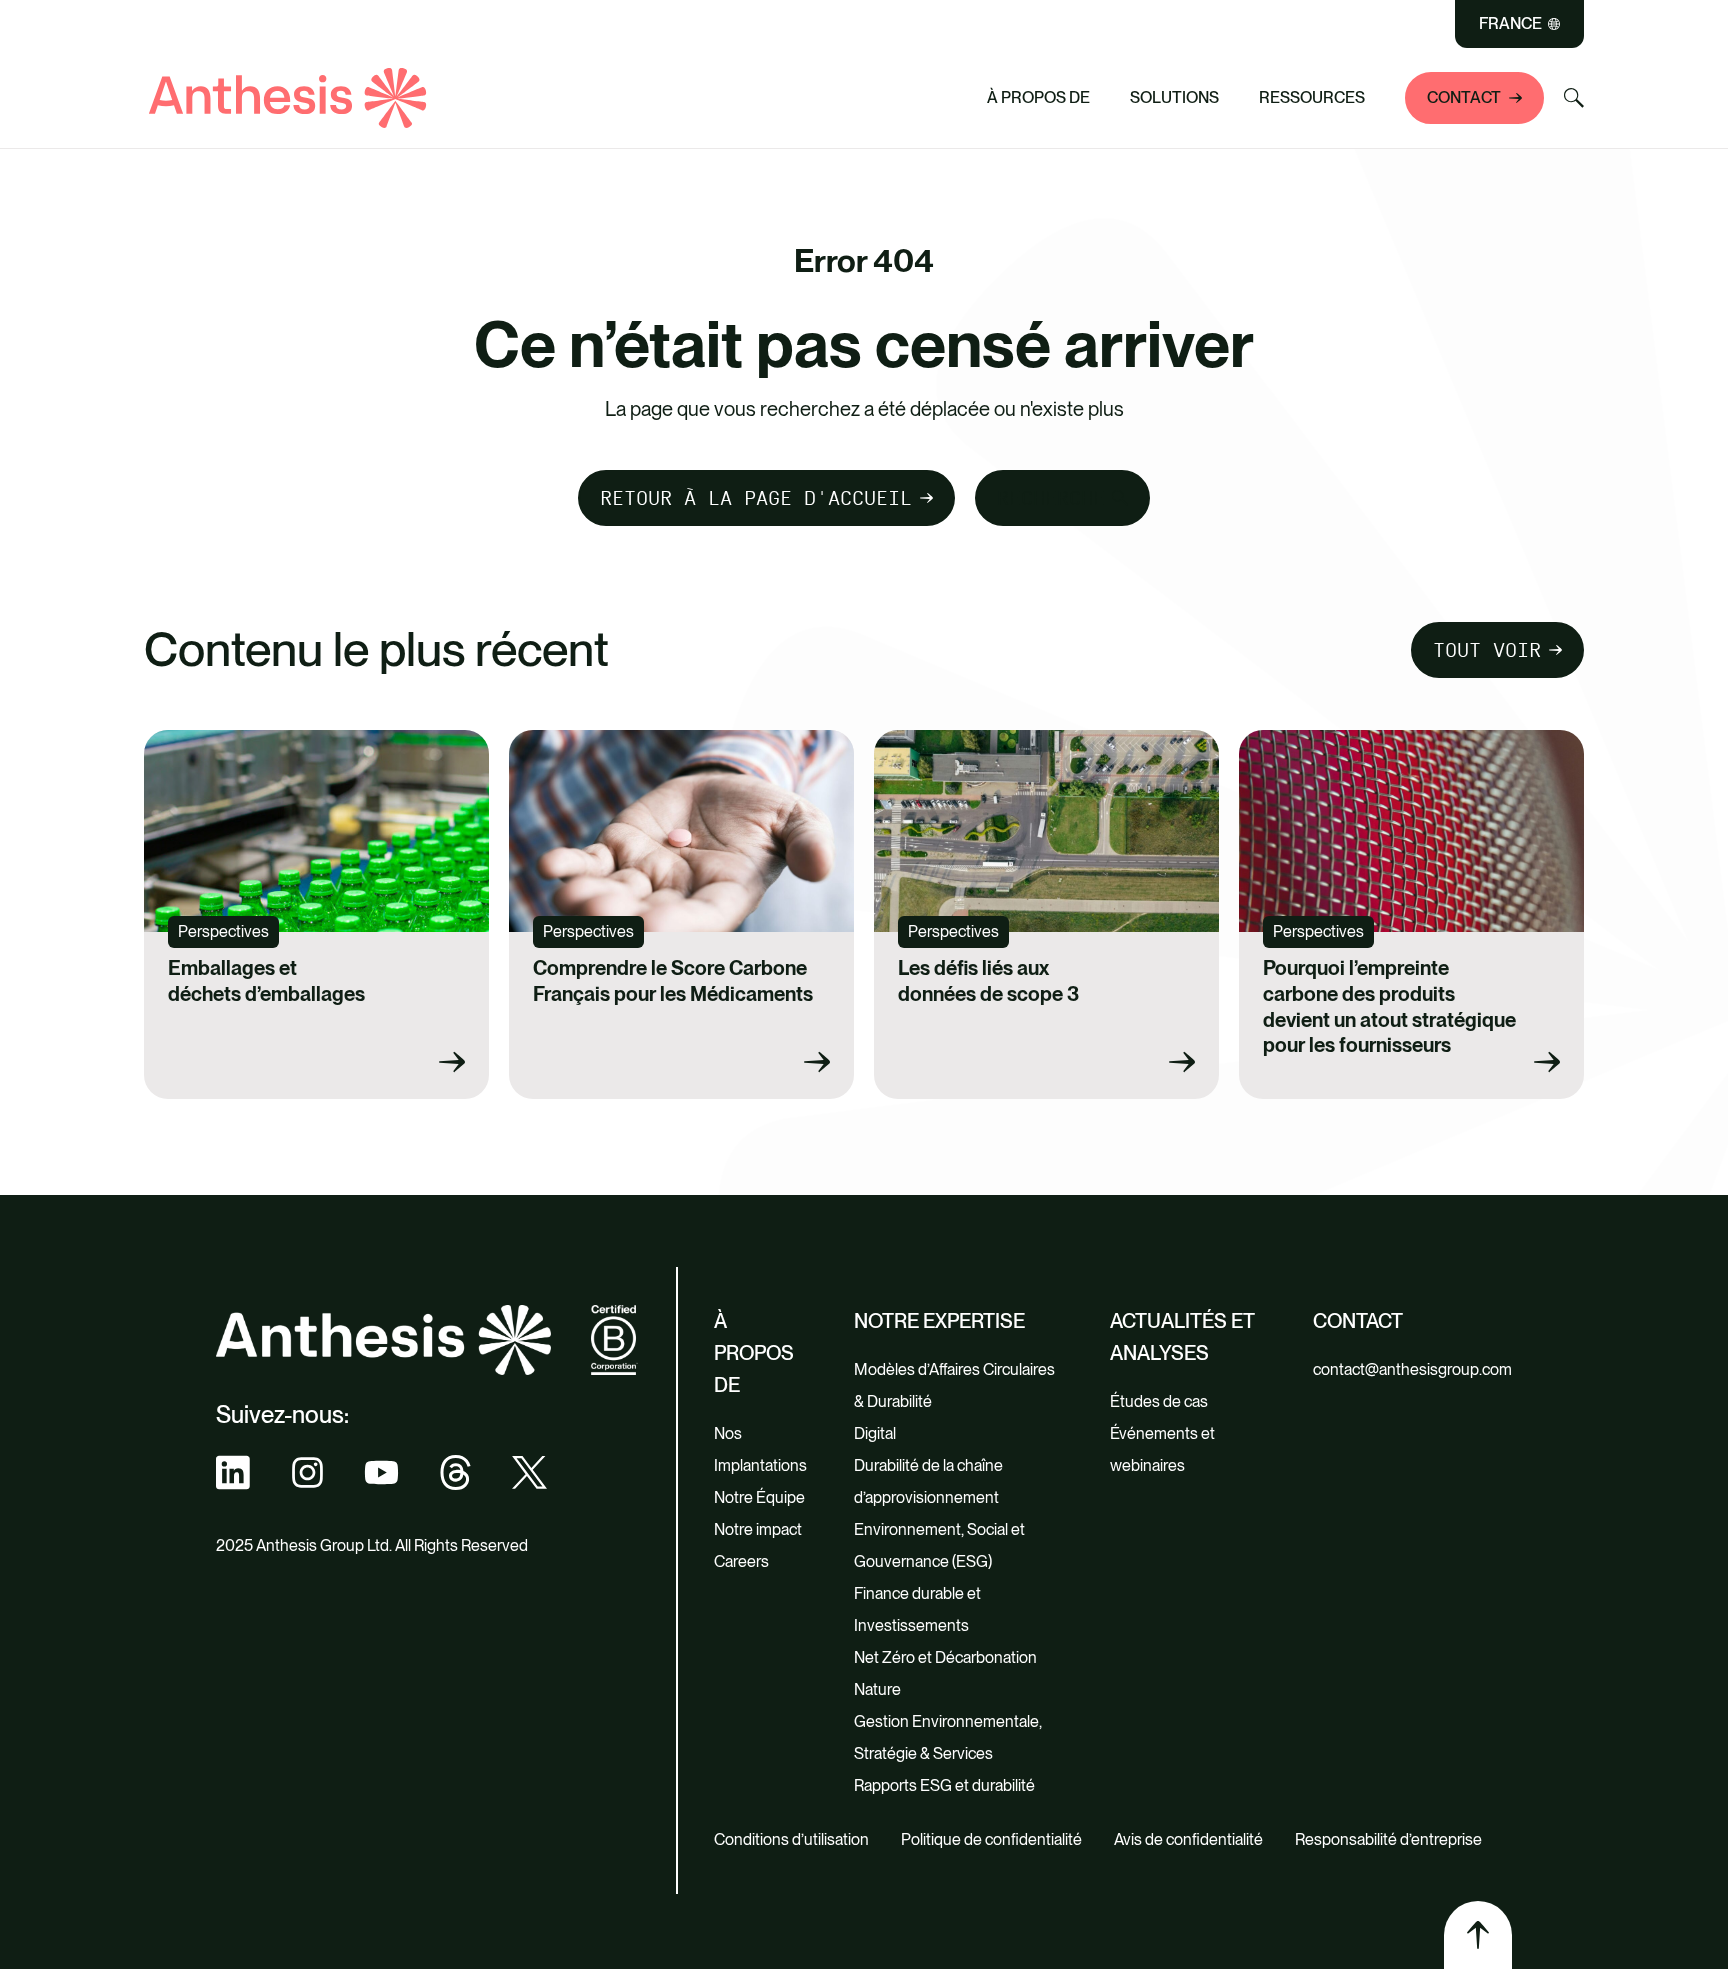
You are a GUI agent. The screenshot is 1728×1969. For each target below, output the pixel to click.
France (1510, 24)
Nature (877, 1689)
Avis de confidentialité (1188, 1839)
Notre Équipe (759, 1497)
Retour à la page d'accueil (756, 498)
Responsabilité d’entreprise (1388, 1839)
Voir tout (558, 86)
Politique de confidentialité (991, 1839)
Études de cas (1159, 1401)
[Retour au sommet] (1478, 1935)
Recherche (1051, 498)
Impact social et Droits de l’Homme (663, 50)
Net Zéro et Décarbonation (945, 1657)
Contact (1464, 97)
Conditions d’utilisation (791, 1839)
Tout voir (1487, 650)
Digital (875, 1433)
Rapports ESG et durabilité (944, 1785)
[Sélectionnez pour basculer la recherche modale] (1574, 98)
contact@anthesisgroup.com (1412, 1369)
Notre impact (758, 1529)
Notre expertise (939, 1321)
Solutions (1174, 97)
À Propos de (1038, 97)
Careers (741, 1561)
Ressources (1312, 97)
